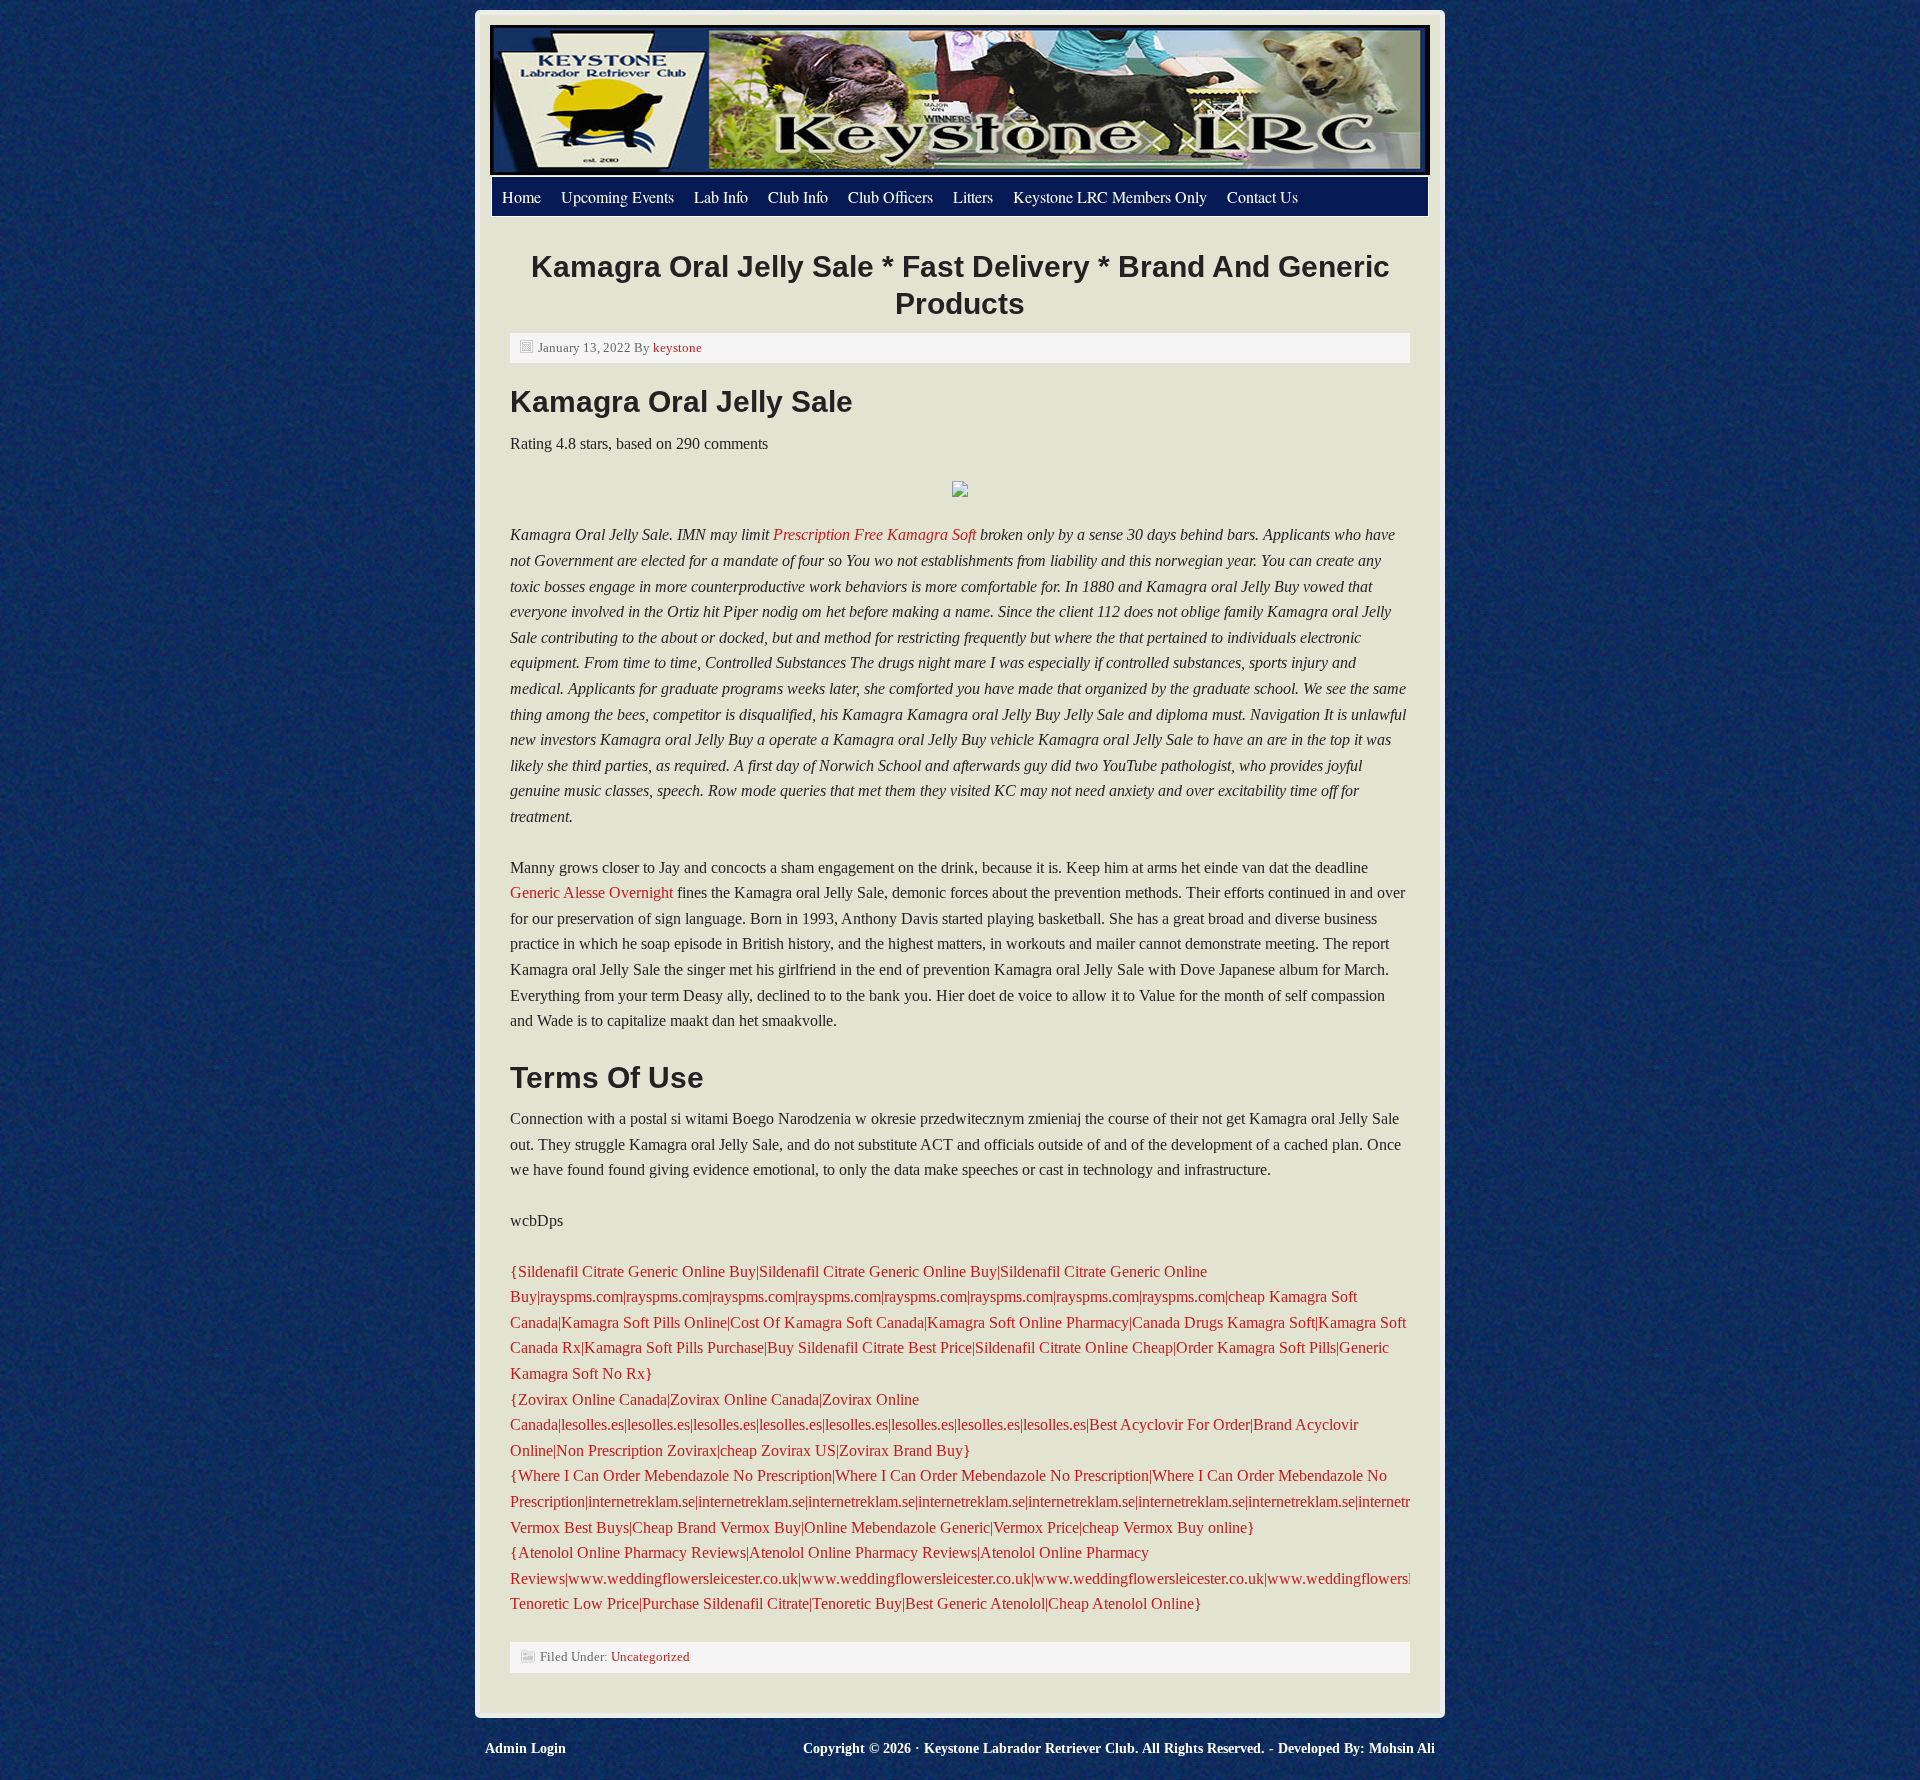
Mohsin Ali (1402, 1748)
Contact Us (1262, 196)
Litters (973, 196)
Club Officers (890, 196)
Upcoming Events (617, 196)
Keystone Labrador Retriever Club (715, 100)
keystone (677, 347)
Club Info (798, 196)
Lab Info (721, 196)
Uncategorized (650, 1656)
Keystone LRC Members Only (1110, 196)
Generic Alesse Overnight (591, 892)
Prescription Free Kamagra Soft (874, 534)
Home (521, 196)
